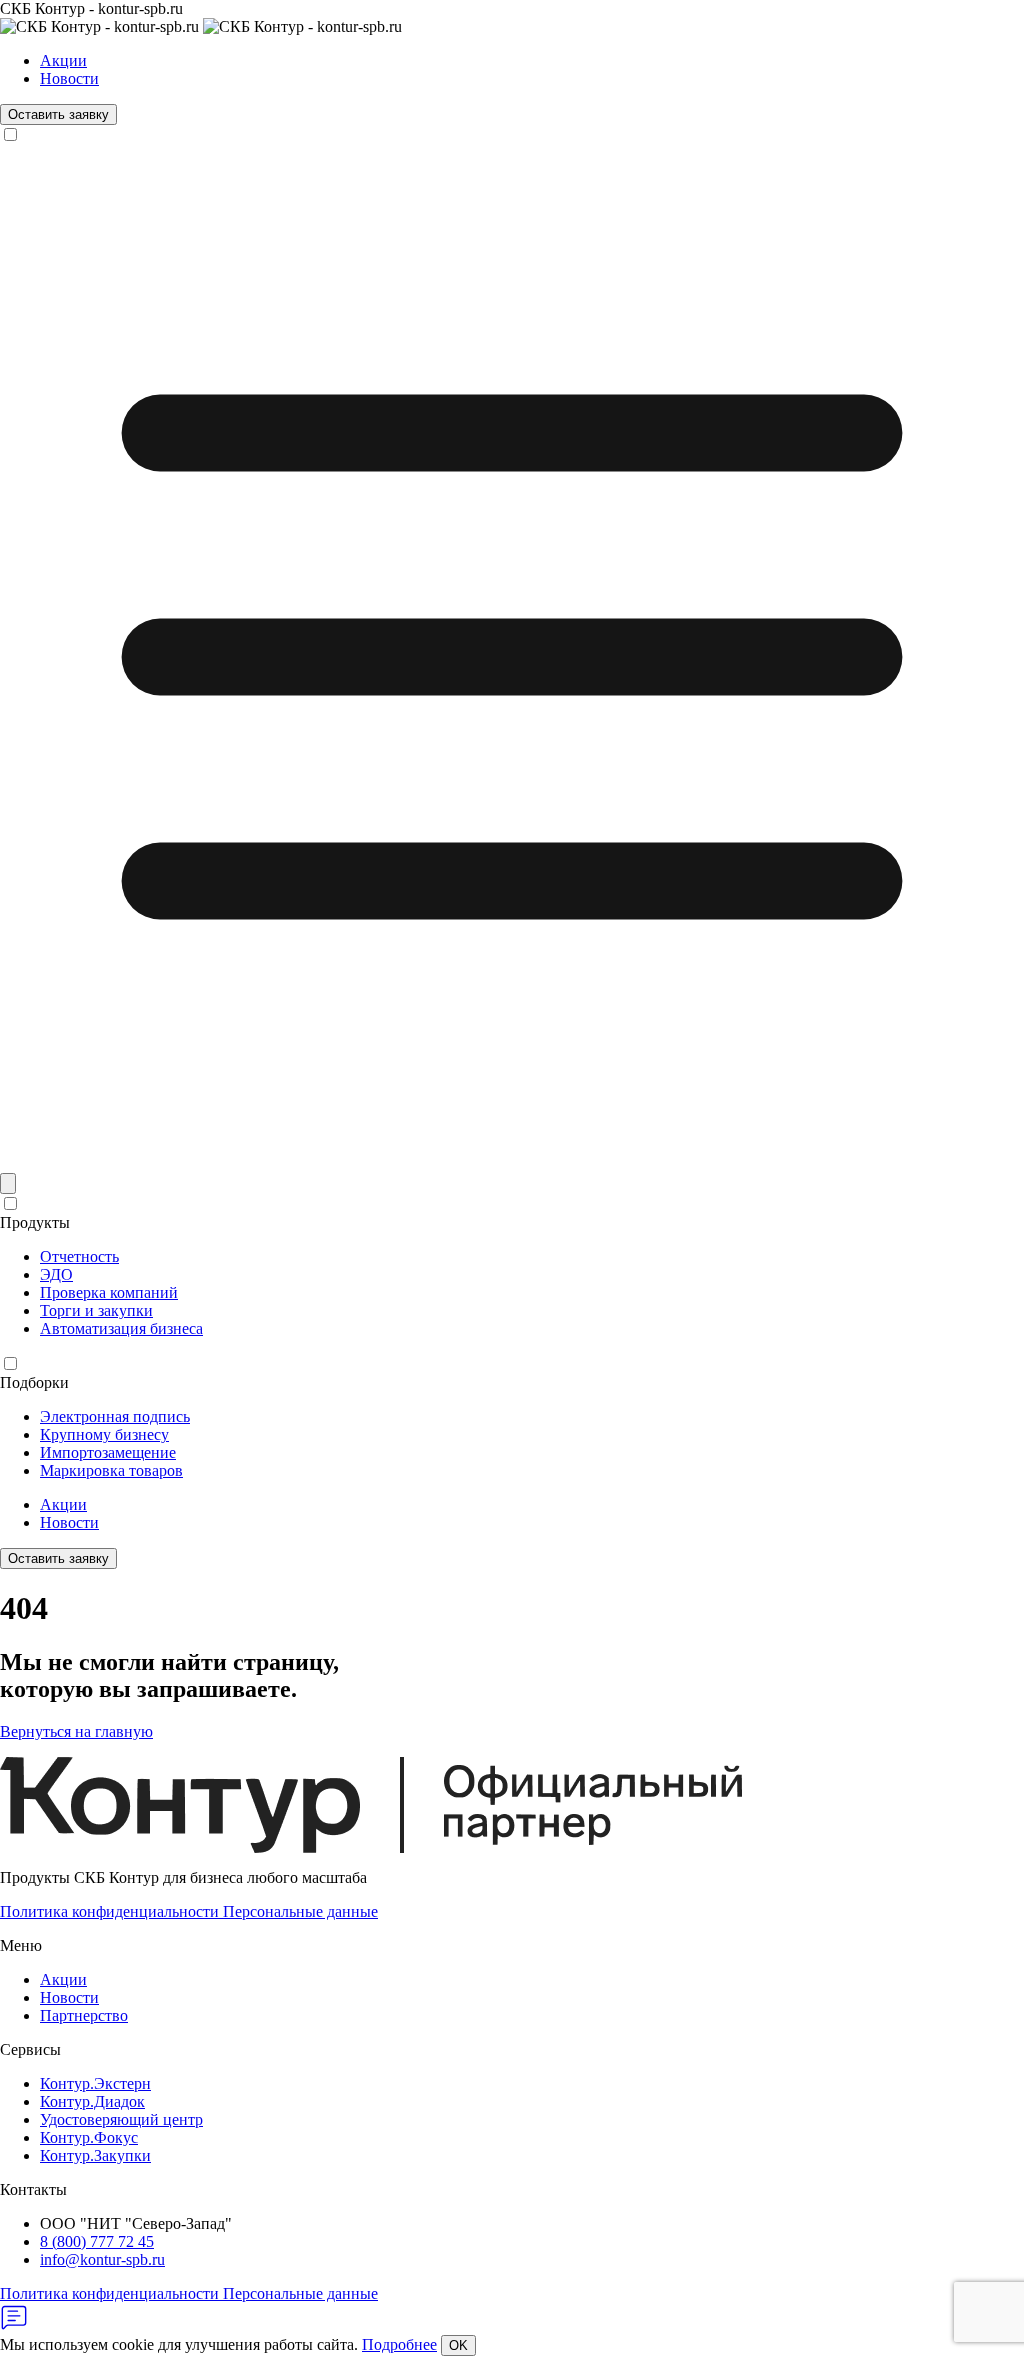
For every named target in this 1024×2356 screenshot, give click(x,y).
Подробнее (399, 2344)
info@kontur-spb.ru (102, 2259)
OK (458, 2345)
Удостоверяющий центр (121, 2119)
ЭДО (56, 1274)
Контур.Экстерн (95, 2083)
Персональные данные (300, 1911)
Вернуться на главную (76, 1731)
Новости (69, 78)
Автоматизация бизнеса (121, 1328)
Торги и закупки (96, 1310)
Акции (63, 60)
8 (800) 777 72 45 (97, 2241)
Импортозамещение (108, 1452)
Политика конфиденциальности (111, 1911)
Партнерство (84, 2015)
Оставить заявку (58, 114)
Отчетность (79, 1256)
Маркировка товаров (111, 1470)
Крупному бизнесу (104, 1434)
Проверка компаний (109, 1292)
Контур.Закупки (95, 2155)
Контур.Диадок (92, 2101)
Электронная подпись (115, 1416)
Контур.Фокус (89, 2137)
